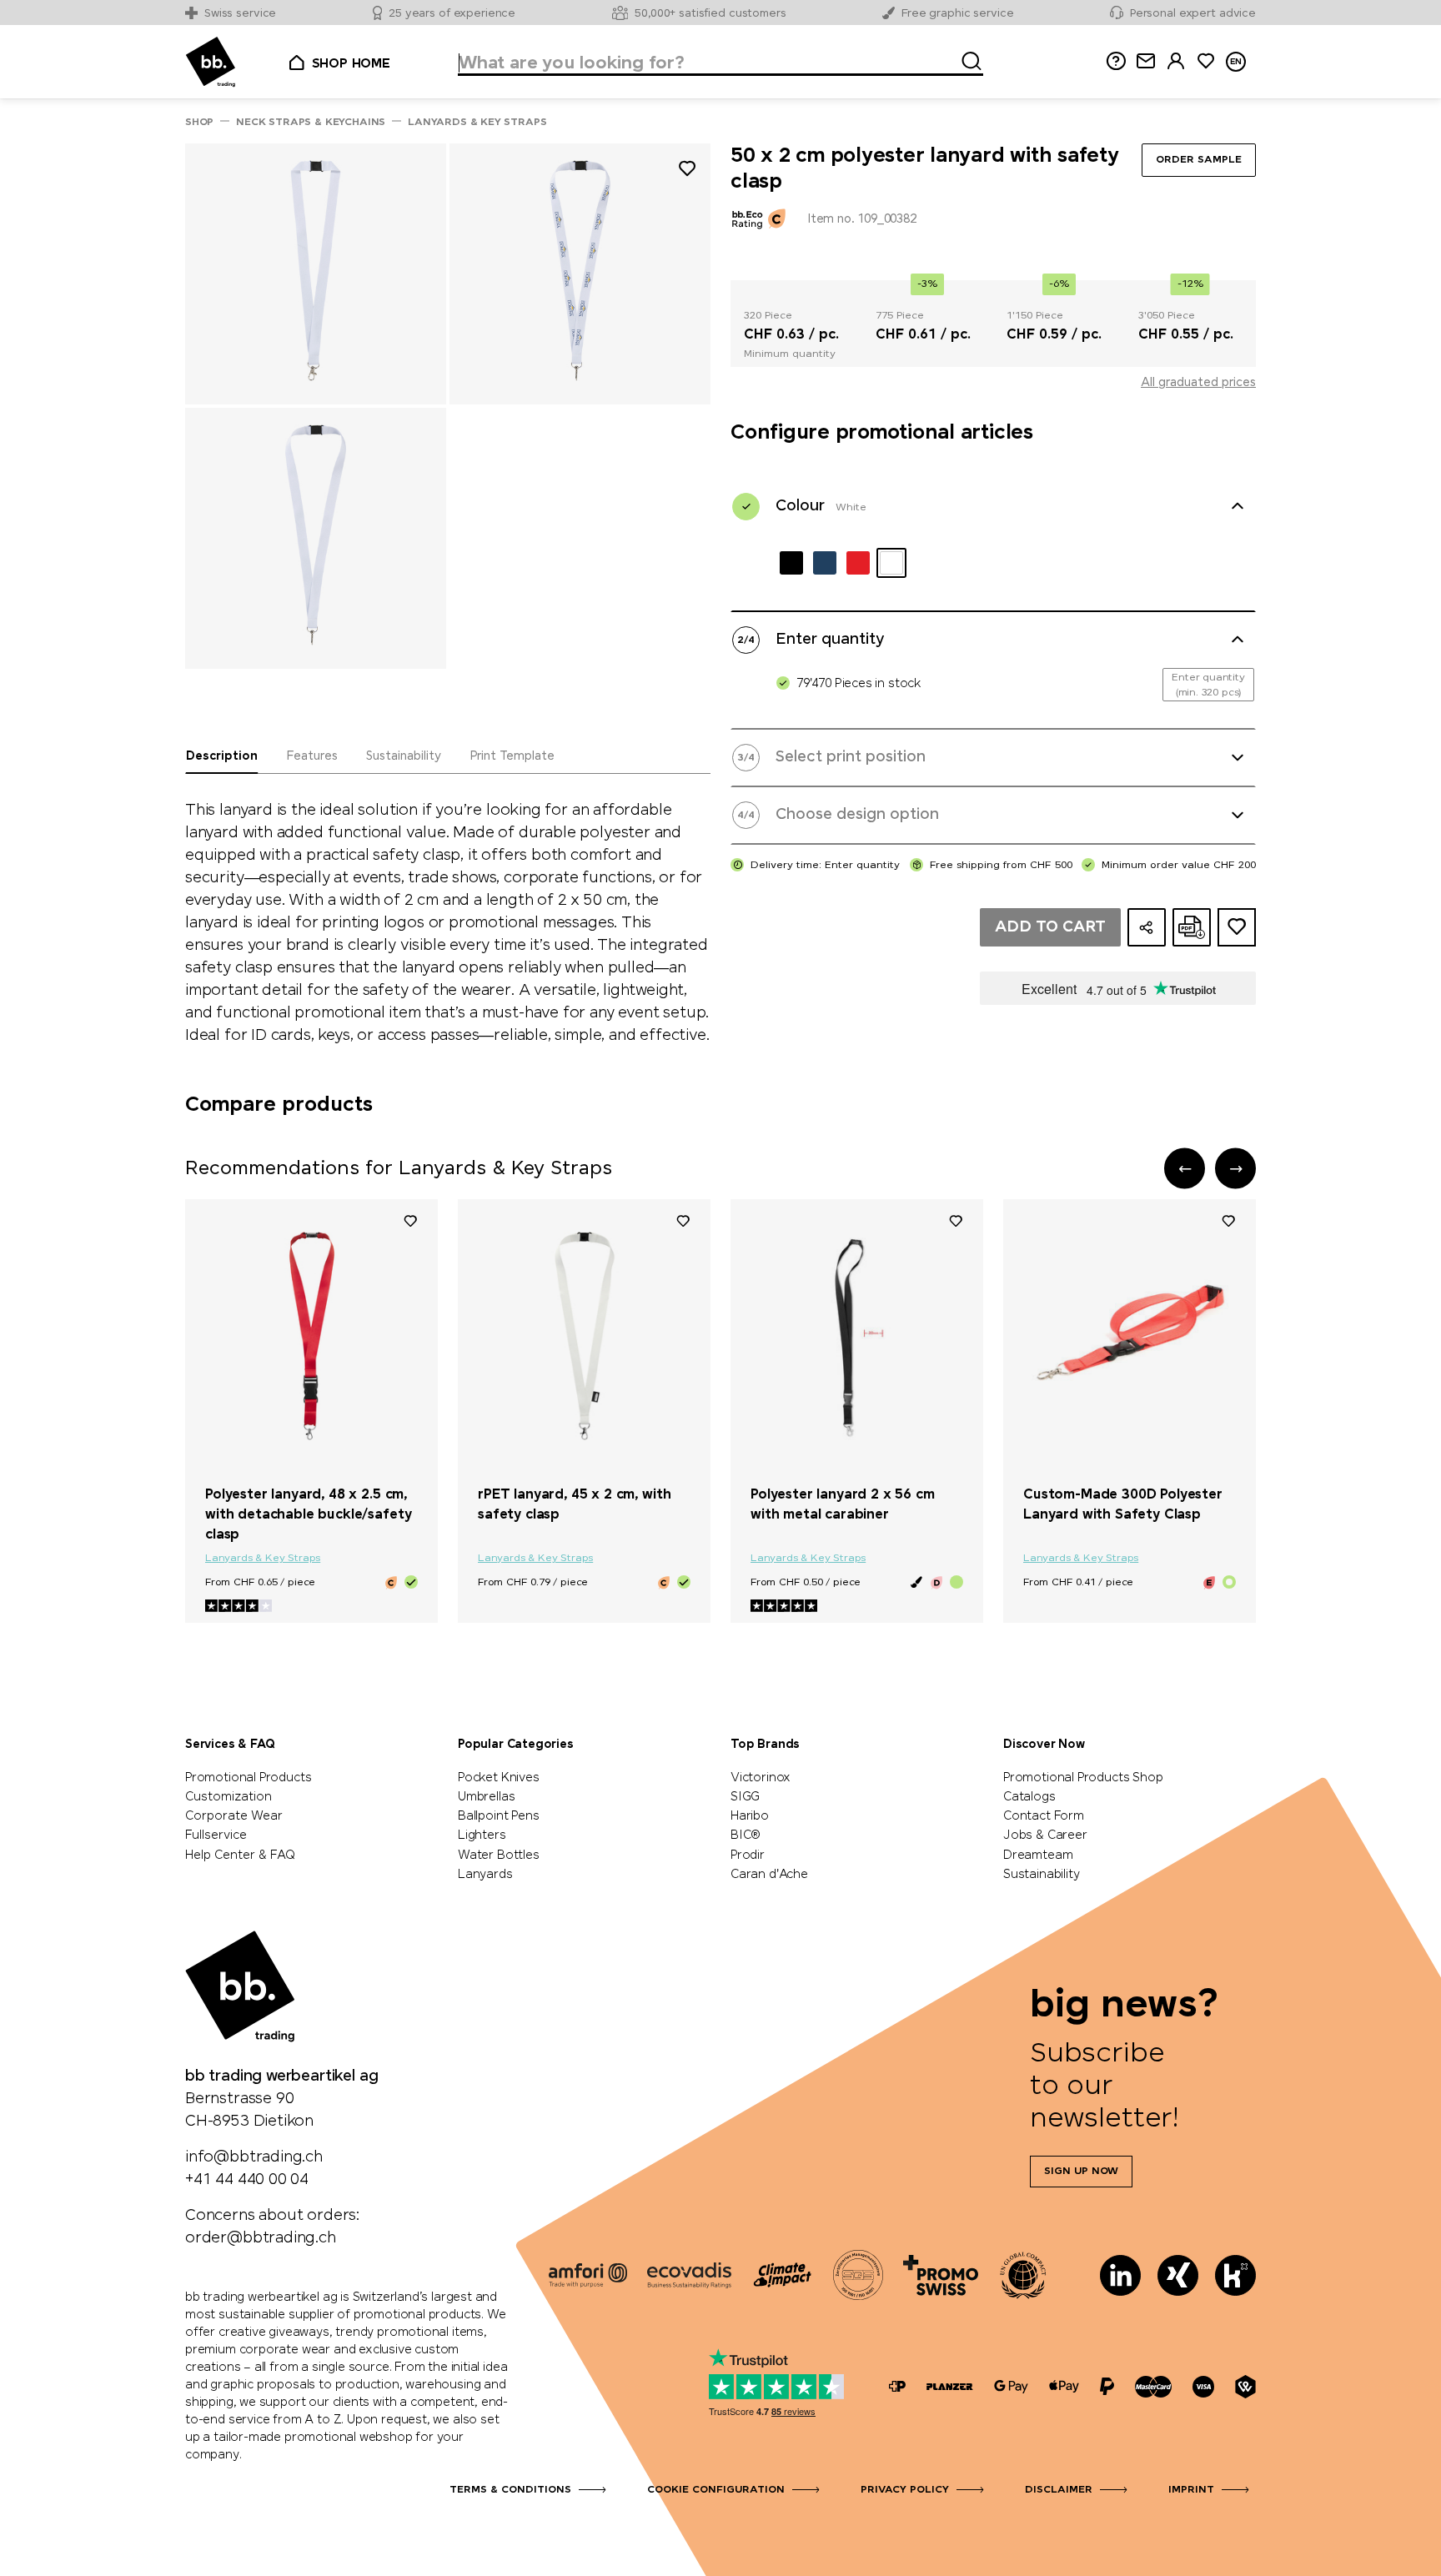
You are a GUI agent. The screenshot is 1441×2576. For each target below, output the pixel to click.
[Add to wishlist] (687, 171)
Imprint (1191, 2490)
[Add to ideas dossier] (1237, 927)
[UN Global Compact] (1023, 2275)
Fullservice (216, 1835)
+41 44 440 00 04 (247, 2180)
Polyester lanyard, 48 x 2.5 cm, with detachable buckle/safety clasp (308, 1515)
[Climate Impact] (782, 2275)
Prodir (748, 1855)
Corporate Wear (234, 1816)
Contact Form (1044, 1816)
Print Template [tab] (512, 756)
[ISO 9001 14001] (858, 2275)
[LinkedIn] (1120, 2275)
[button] (1185, 1169)
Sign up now (1081, 2172)
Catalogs (1029, 1797)
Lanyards (485, 1875)
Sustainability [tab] (404, 756)
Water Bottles (499, 1855)
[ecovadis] (689, 2275)
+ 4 (923, 1466)
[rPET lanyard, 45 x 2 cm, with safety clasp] (584, 1336)
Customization (228, 1797)
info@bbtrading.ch (254, 2157)
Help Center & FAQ (240, 1855)
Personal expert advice (1193, 14)
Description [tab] (222, 756)
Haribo (750, 1816)
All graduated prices (1198, 383)
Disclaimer (1059, 2490)
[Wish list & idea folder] (1206, 61)
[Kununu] (1235, 2275)
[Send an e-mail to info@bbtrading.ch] (1146, 61)
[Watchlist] (410, 1220)
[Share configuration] (1147, 927)
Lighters (482, 1835)
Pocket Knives (499, 1778)
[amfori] (588, 2275)
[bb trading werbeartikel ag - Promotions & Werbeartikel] (211, 62)
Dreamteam (1038, 1855)
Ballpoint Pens (498, 1816)
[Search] (967, 58)
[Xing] (1178, 2275)
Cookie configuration (716, 2490)
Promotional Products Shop (1083, 1778)
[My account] (1176, 61)
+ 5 (1195, 1466)
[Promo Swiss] (941, 2275)
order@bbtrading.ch (261, 2238)
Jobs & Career (1045, 1835)
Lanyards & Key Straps (263, 1559)
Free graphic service (957, 14)
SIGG (745, 1797)
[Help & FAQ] (1116, 61)
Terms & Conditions (510, 2490)
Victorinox (761, 1778)
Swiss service (240, 14)
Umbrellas (486, 1797)
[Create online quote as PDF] (1192, 927)
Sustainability (1041, 1875)
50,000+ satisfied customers (710, 14)
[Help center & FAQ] (897, 2386)
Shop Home (351, 64)
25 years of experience (452, 14)
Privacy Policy (905, 2490)
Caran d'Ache (769, 1875)
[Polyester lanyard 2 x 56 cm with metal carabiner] (857, 1336)
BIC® (746, 1835)
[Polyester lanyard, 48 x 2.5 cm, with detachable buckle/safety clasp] (311, 1336)
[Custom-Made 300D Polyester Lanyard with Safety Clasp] (1130, 1336)
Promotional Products (248, 1778)
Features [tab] (312, 756)
